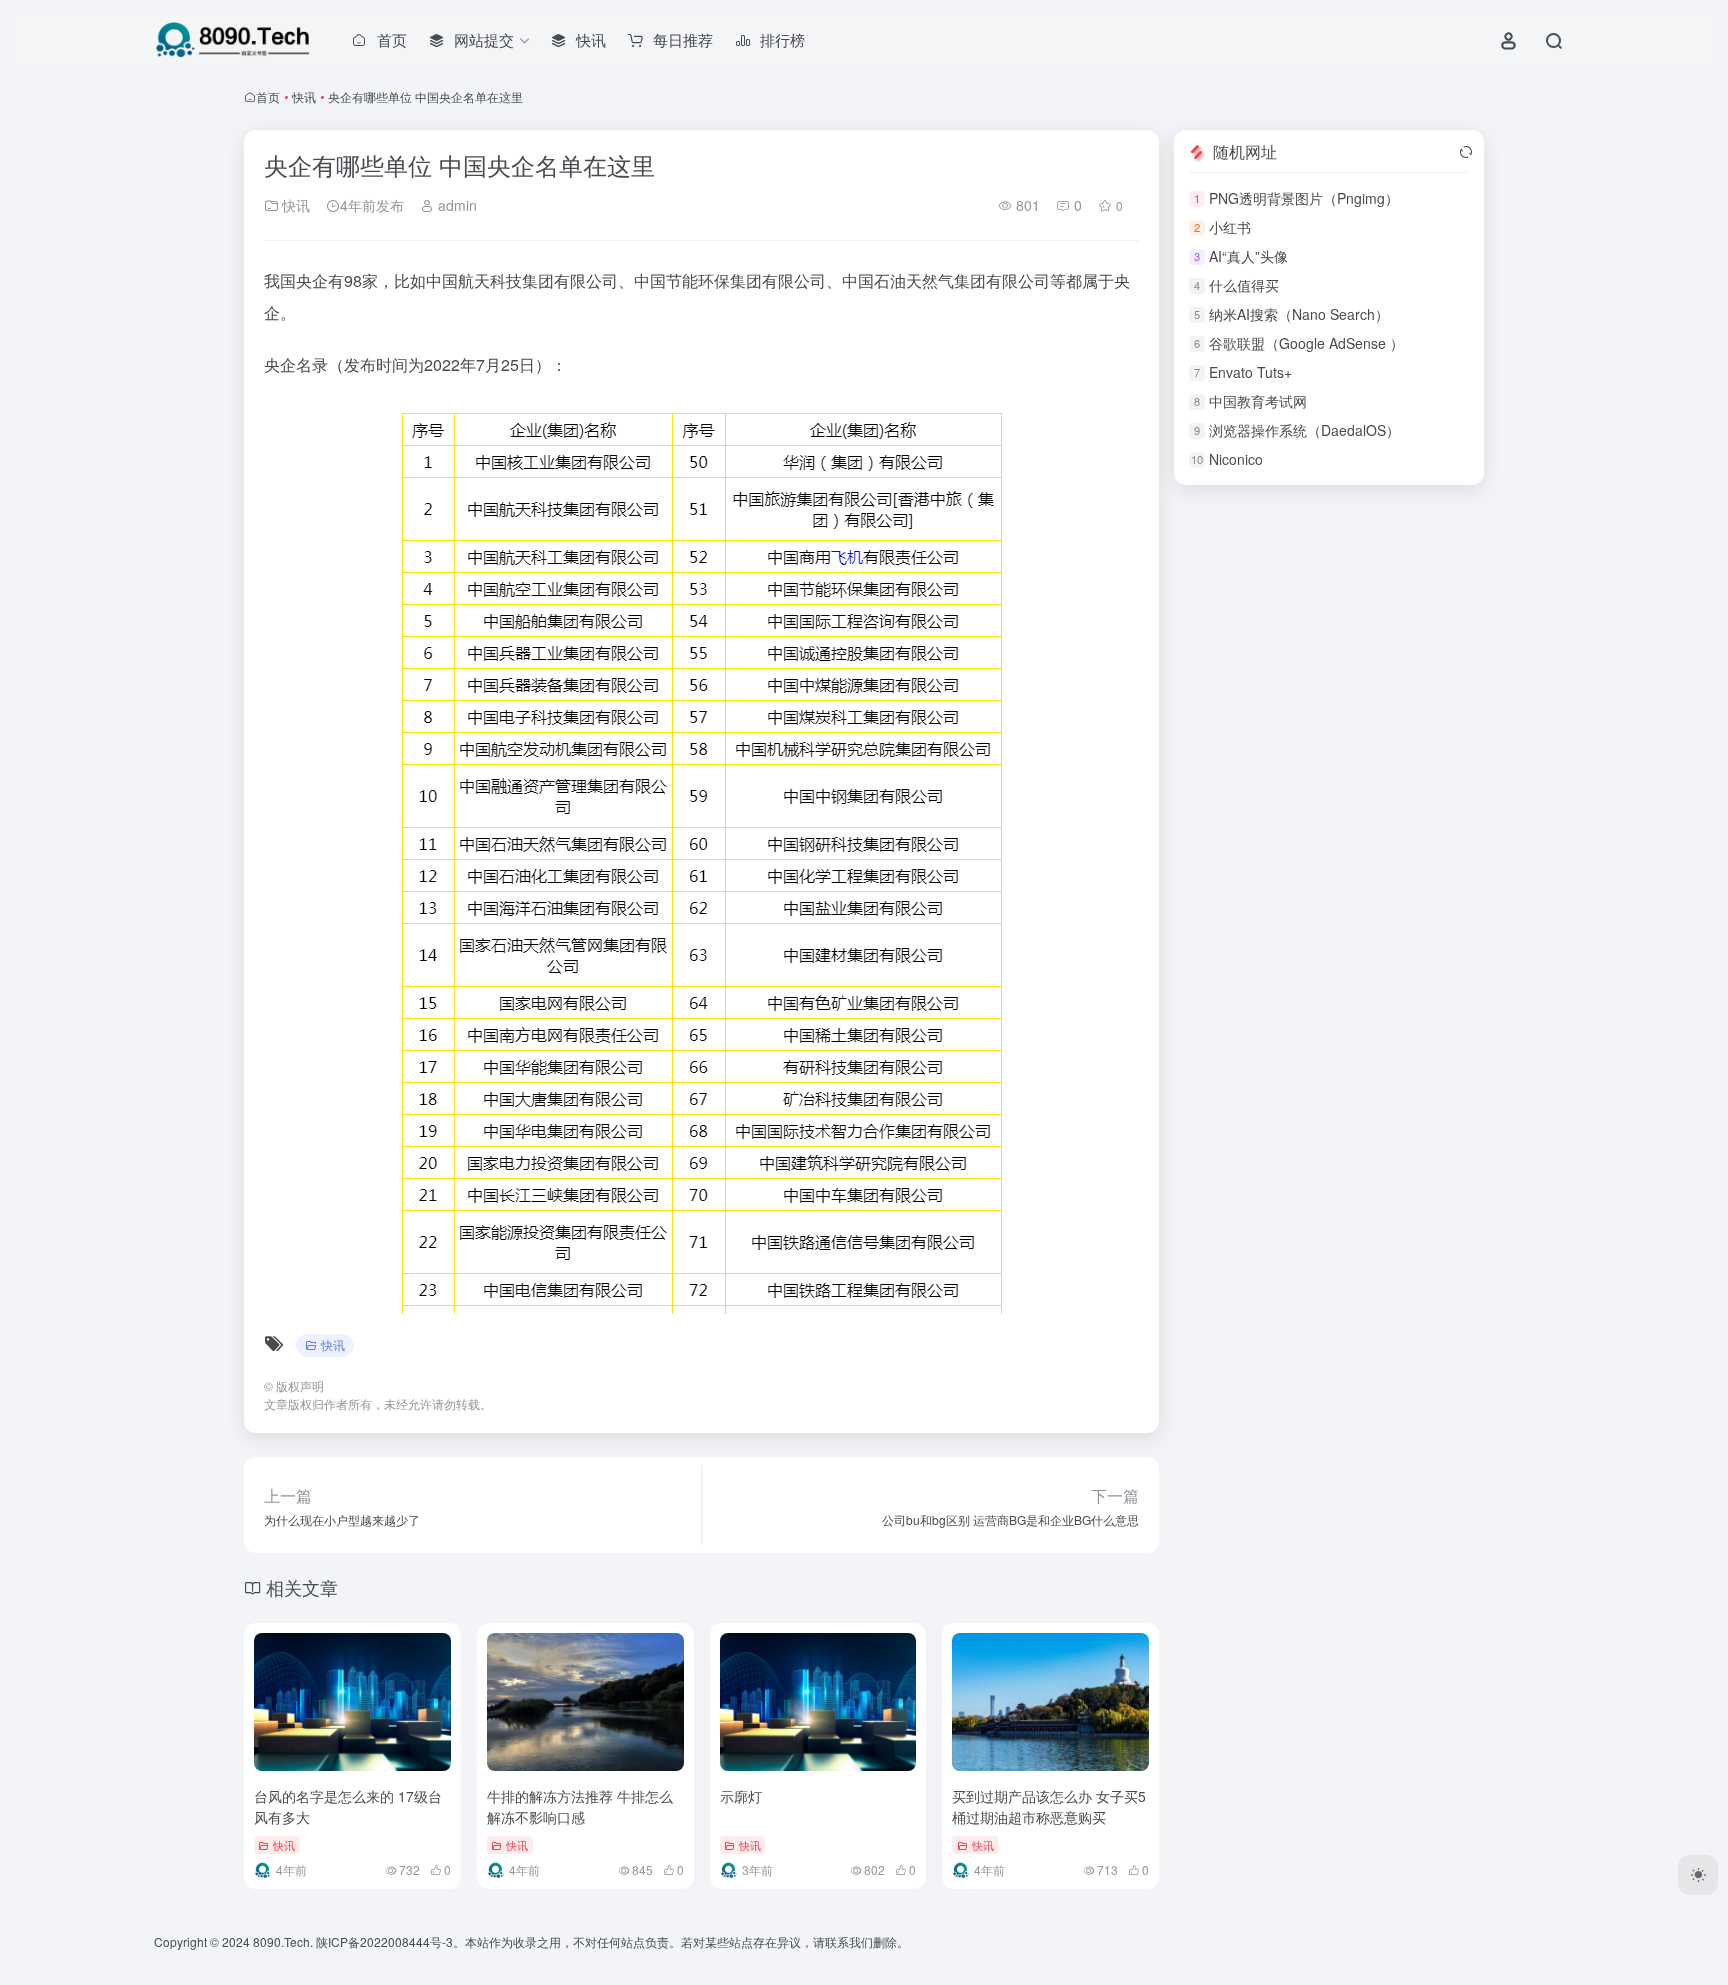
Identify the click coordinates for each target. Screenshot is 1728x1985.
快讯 (304, 96)
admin (455, 205)
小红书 (1230, 227)
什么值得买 (1244, 285)
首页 (268, 96)
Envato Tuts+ (1250, 372)
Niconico (1236, 459)
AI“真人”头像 (1248, 256)
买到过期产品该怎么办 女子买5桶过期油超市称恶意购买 (1049, 1806)
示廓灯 (741, 1796)
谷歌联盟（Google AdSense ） (1306, 343)
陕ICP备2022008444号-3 (384, 1941)
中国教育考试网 (1258, 401)
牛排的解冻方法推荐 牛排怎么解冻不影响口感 (580, 1806)
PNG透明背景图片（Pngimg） (1304, 198)
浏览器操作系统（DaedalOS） (1304, 430)
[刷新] (1466, 152)
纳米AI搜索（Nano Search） (1299, 314)
